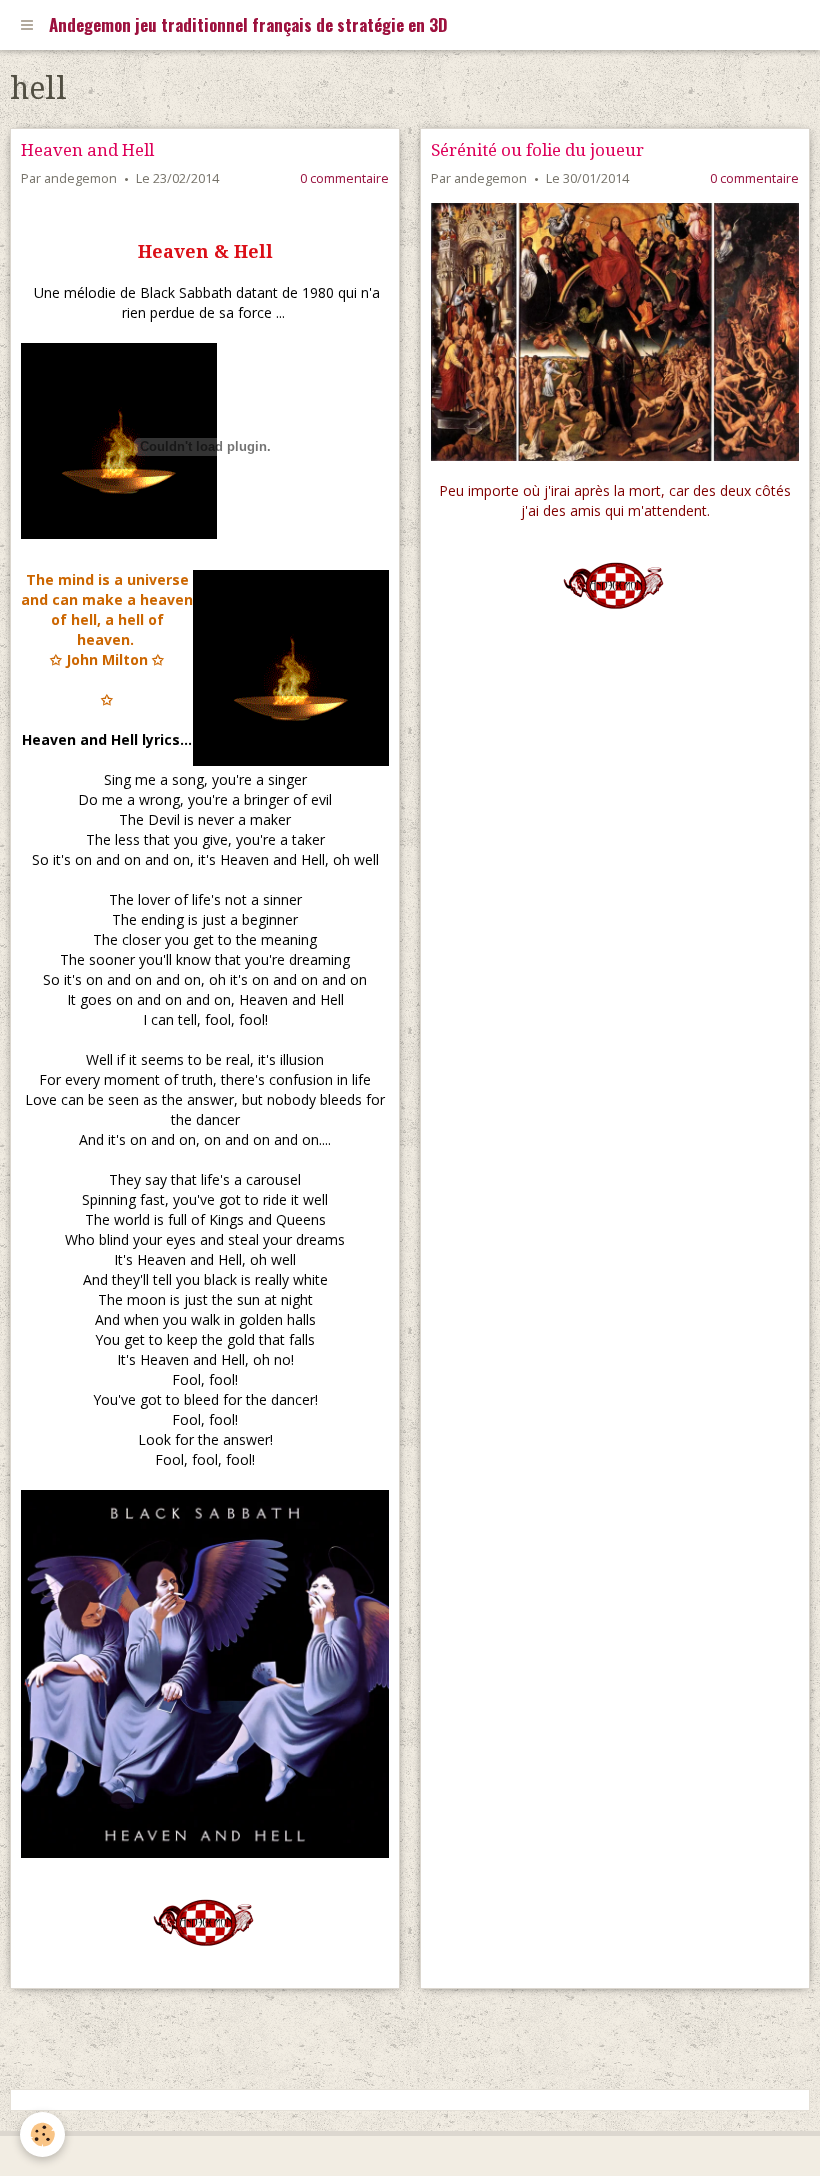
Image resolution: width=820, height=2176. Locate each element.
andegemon (80, 178)
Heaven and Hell (87, 150)
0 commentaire (344, 178)
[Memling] (615, 332)
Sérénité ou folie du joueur (537, 150)
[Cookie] (42, 2134)
